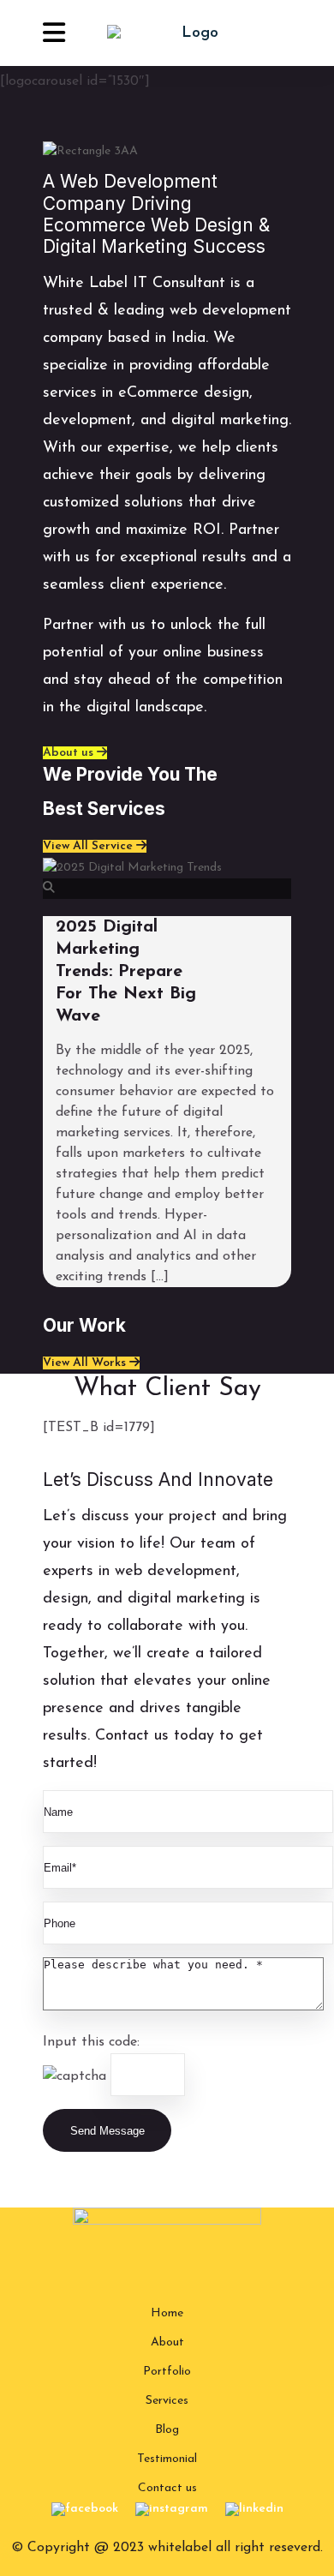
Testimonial (167, 2459)
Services (167, 2401)
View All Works (86, 1363)
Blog (167, 2430)
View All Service (89, 846)
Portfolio (167, 2372)
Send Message (107, 2131)
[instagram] (172, 2509)
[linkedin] (254, 2509)
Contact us (167, 2488)
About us (70, 753)
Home (167, 2313)
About (167, 2342)
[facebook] (85, 2509)
